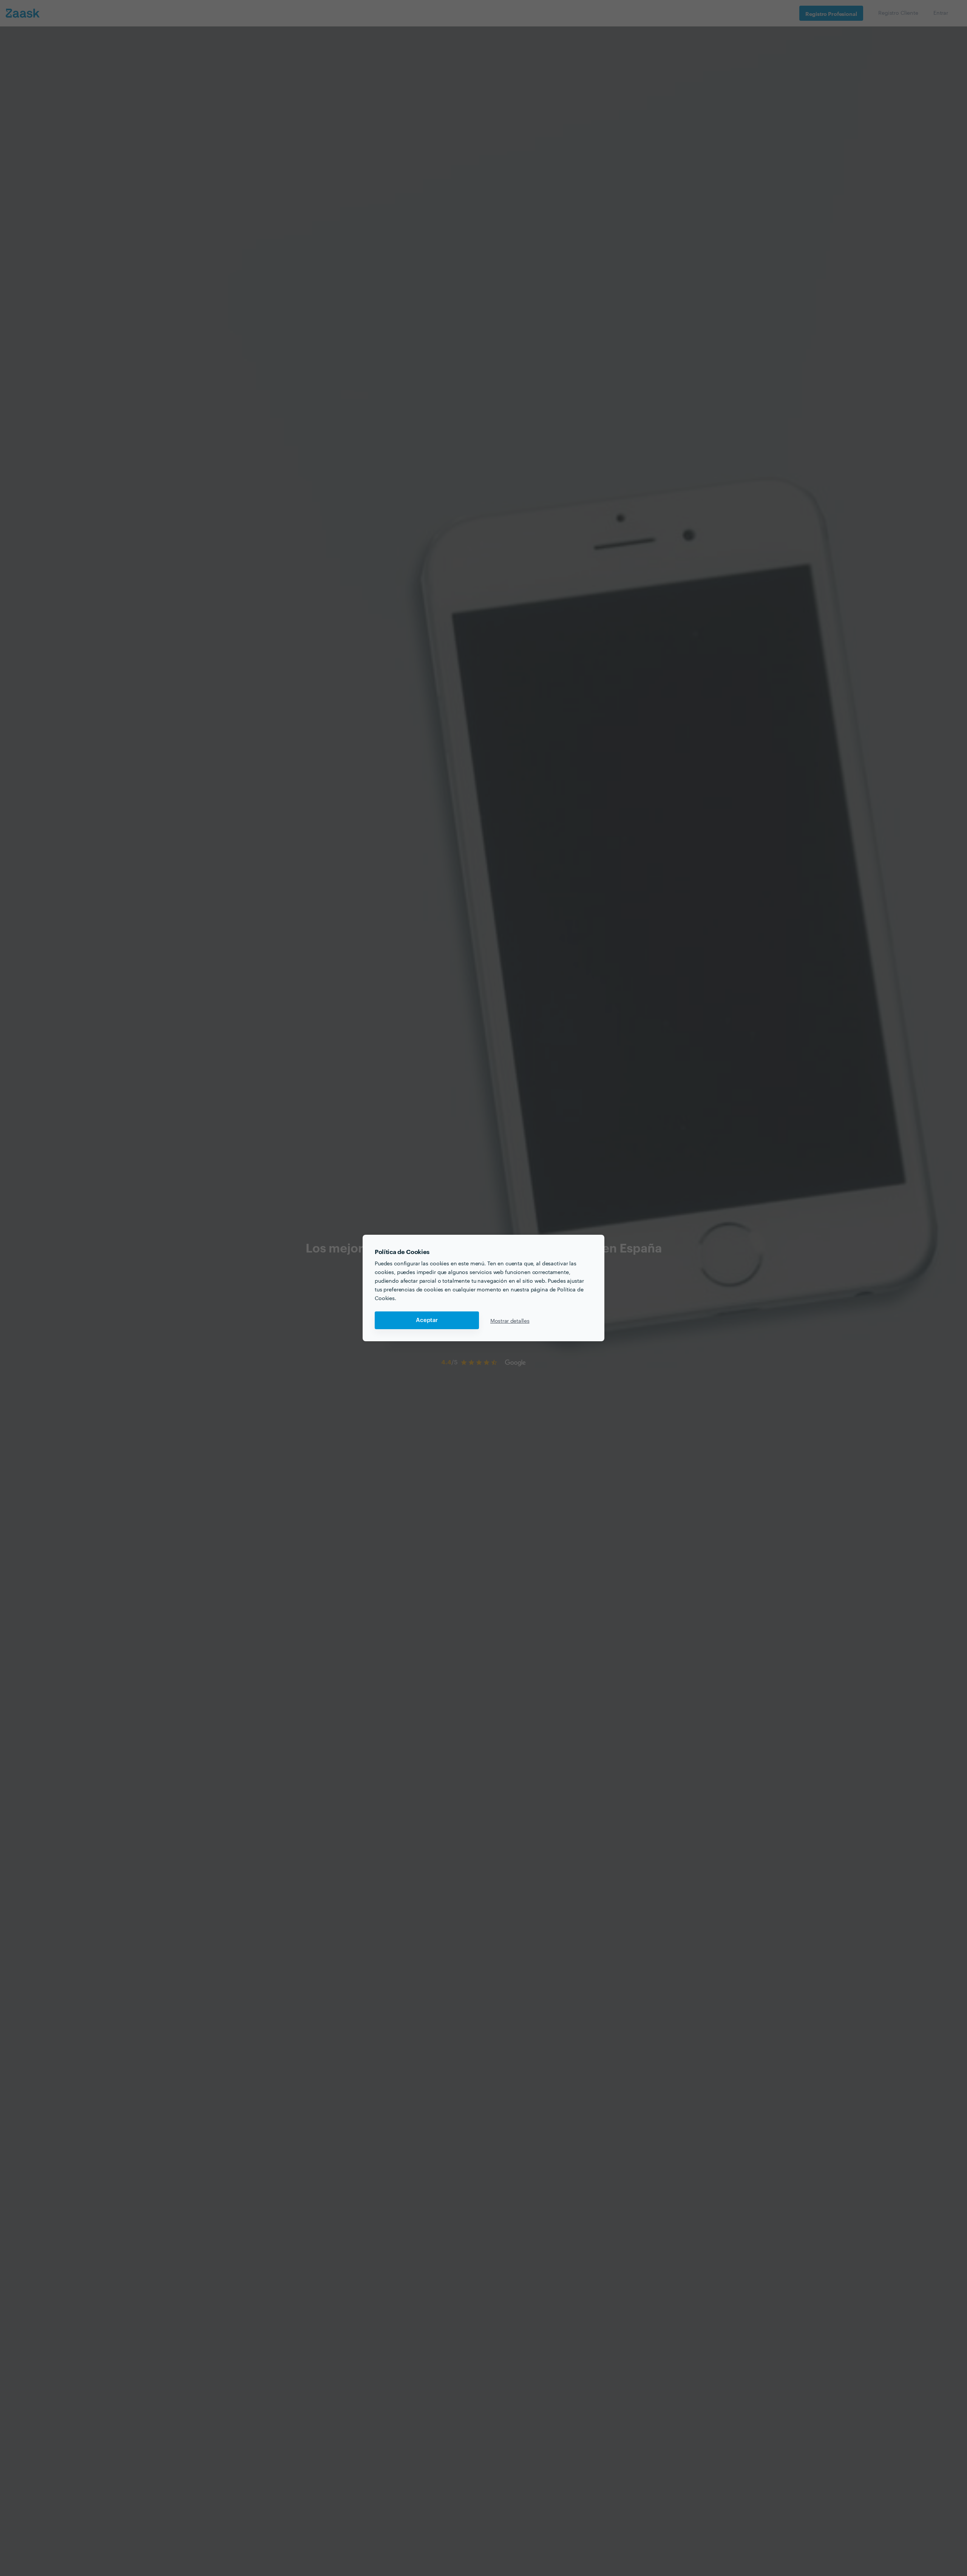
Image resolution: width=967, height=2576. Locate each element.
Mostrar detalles (510, 1320)
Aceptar (427, 1320)
